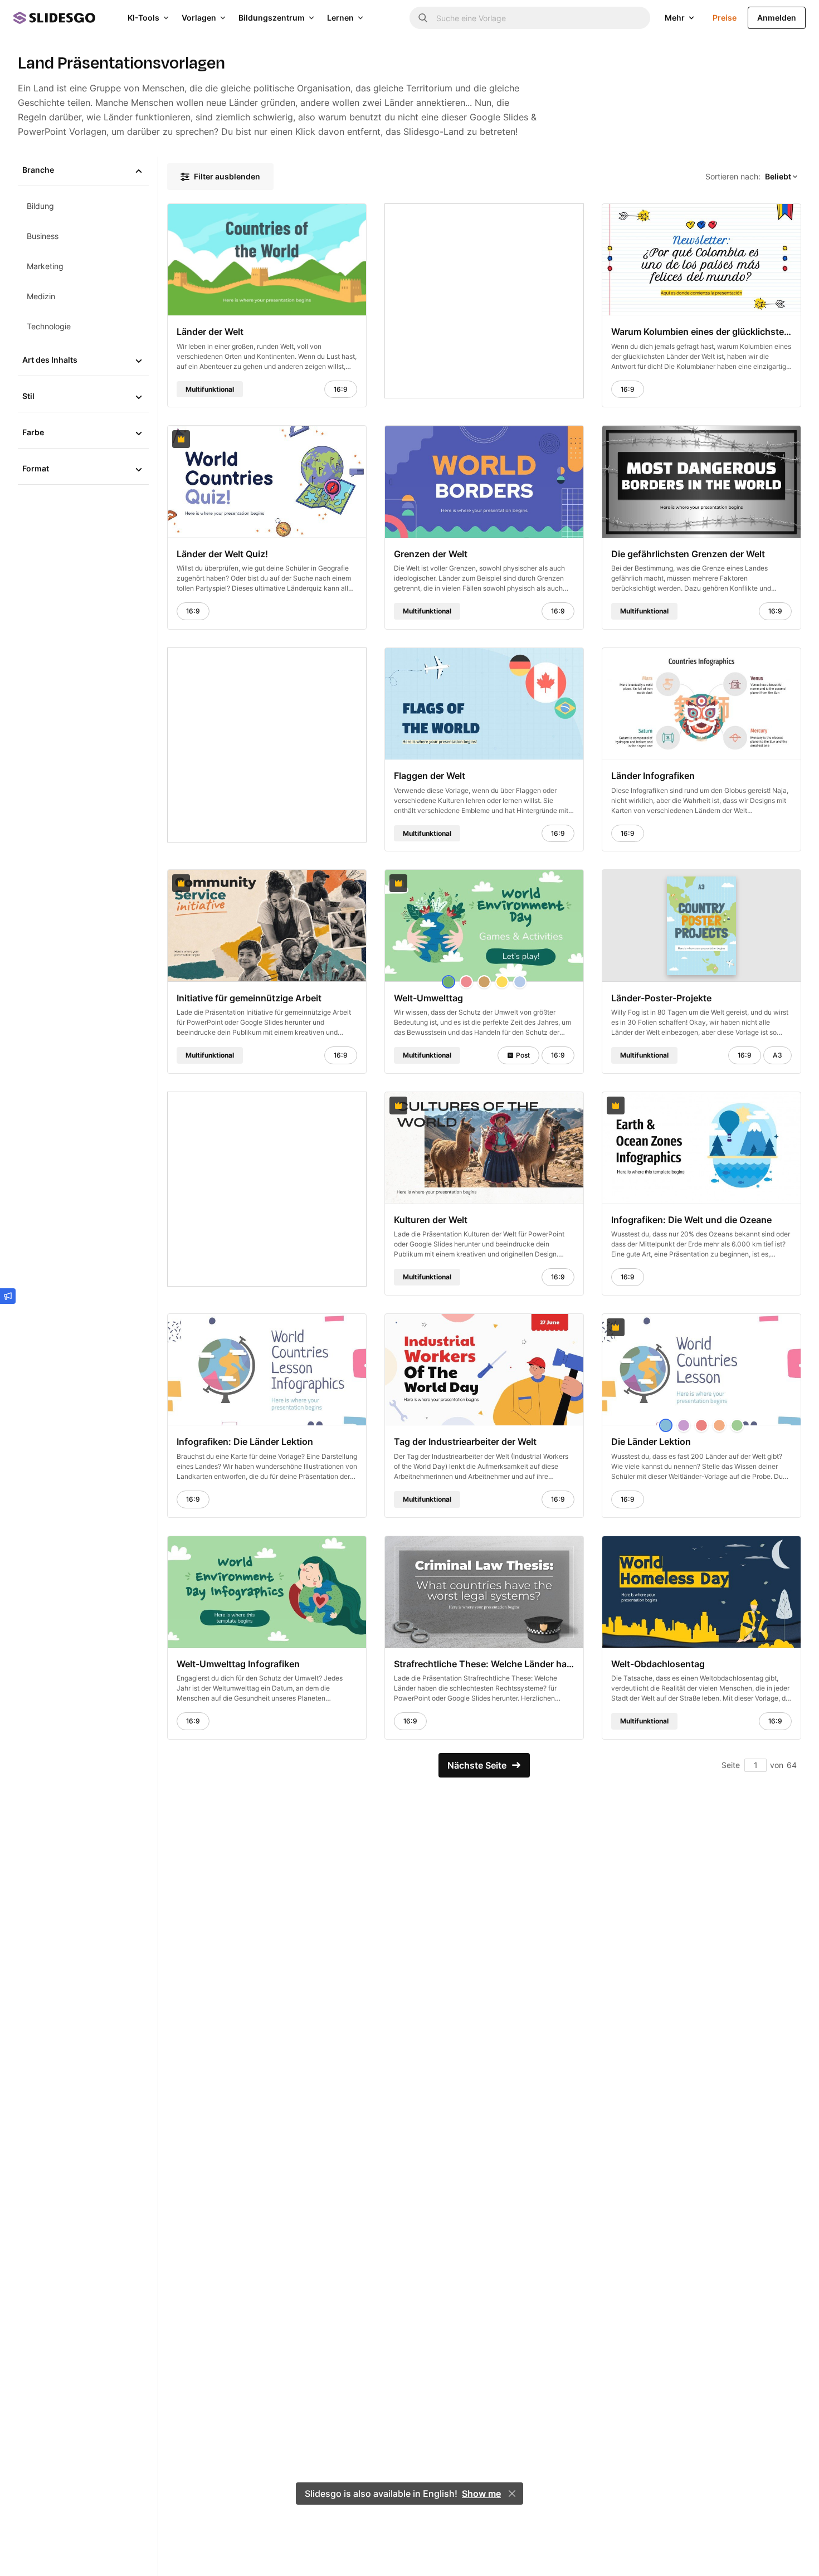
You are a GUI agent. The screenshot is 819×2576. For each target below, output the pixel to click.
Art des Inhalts (50, 360)
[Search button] (423, 18)
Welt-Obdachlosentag (658, 1664)
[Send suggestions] (8, 1296)
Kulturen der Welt (431, 1220)
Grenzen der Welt (431, 553)
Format (36, 468)
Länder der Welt (210, 332)
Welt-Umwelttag (428, 997)
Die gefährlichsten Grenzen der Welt (688, 553)
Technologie (49, 326)
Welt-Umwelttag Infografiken (238, 1664)
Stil (28, 396)
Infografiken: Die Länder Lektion (245, 1442)
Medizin (41, 296)
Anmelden (777, 18)
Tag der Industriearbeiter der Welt (465, 1442)
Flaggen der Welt (430, 776)
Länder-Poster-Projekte (661, 997)
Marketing (45, 266)
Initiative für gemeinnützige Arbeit (249, 997)
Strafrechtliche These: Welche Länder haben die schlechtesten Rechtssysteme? (484, 1664)
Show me (481, 2494)
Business (43, 236)
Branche (38, 170)
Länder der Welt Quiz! (222, 553)
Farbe (33, 432)
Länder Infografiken (653, 776)
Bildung (40, 206)
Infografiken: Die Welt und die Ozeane (691, 1220)
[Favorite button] (330, 217)
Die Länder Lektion (651, 1442)
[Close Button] (512, 2494)
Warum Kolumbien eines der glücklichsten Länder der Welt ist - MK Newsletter (701, 332)
